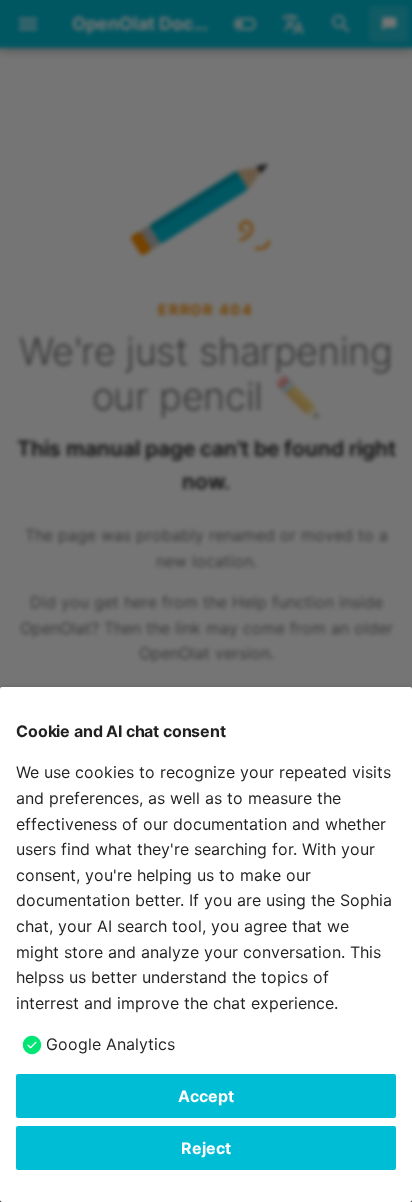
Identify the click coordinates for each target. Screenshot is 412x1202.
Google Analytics (110, 1044)
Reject (206, 1148)
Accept (206, 1096)
